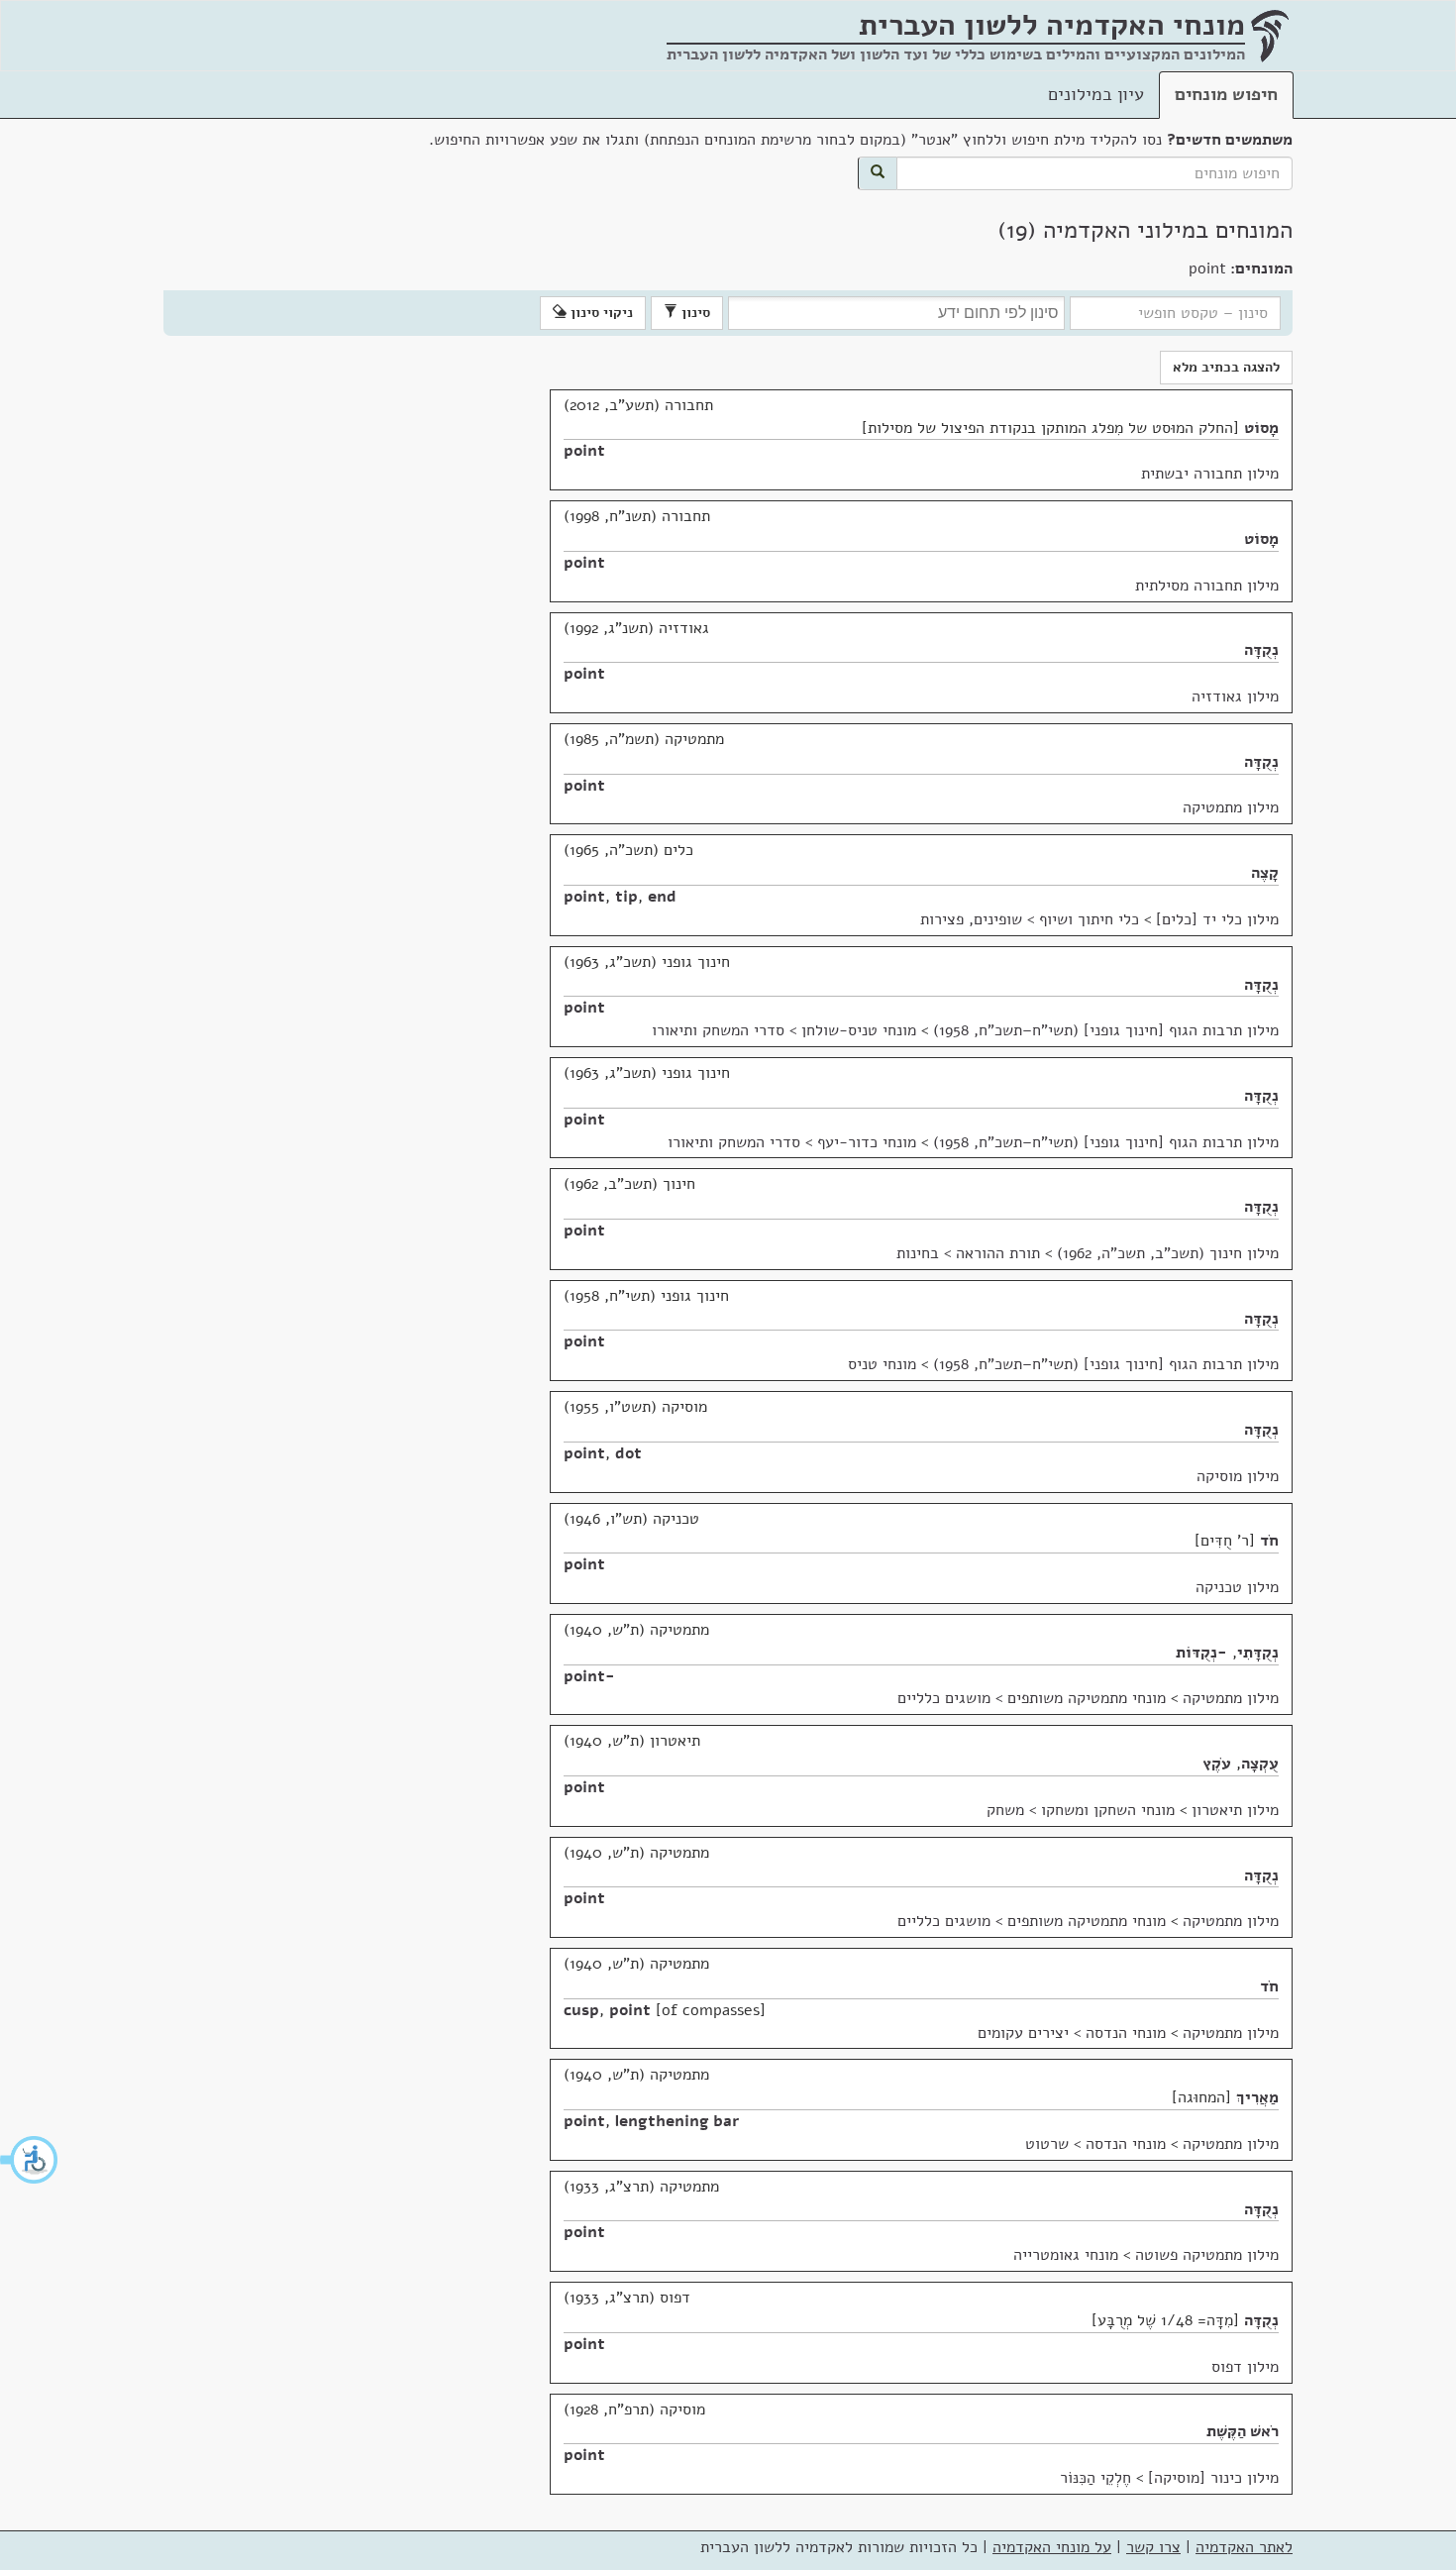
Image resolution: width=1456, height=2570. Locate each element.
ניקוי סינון (600, 313)
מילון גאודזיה (1235, 696)
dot (628, 1453)
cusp (581, 2010)
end (662, 897)
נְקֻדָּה (1261, 650)
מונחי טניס (882, 1364)
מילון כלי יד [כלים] (1217, 919)
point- (589, 1676)
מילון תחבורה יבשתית (1210, 474)
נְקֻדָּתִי (1258, 1653)
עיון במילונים (1096, 94)
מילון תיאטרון (1235, 1810)
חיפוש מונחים (1226, 94)
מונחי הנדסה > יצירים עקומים (1072, 2033)
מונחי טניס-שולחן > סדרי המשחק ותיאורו (784, 1030)
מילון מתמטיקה (1231, 807)
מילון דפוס (1245, 2367)
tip (626, 897)
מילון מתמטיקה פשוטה (1207, 2255)
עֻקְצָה (1260, 1764)
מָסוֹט (1261, 428)
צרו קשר (1153, 2547)
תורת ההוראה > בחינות (968, 1253)
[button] (30, 2160)
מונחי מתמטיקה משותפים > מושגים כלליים (1032, 1698)
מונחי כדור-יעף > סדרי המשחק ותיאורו (792, 1142)
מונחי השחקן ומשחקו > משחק (1081, 1810)
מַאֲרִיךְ (1257, 2097)
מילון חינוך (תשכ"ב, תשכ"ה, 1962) (1168, 1253)
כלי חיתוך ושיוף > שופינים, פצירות (1030, 919)
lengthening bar (677, 2121)
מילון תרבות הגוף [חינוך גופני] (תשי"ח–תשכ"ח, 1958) (1106, 1030)
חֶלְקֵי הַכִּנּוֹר (1095, 2478)
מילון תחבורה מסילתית (1207, 586)
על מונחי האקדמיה (1052, 2547)
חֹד (1269, 1541)
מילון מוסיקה (1238, 1476)
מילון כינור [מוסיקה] (1213, 2478)
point (584, 451)
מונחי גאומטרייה (1066, 2255)
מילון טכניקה (1237, 1587)
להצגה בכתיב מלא (1226, 367)
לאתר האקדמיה (1244, 2547)
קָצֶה (1265, 873)
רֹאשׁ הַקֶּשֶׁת (1243, 2431)
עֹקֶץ (1217, 1764)
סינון (694, 313)
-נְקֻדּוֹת (1201, 1653)
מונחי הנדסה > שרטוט (1095, 2144)
